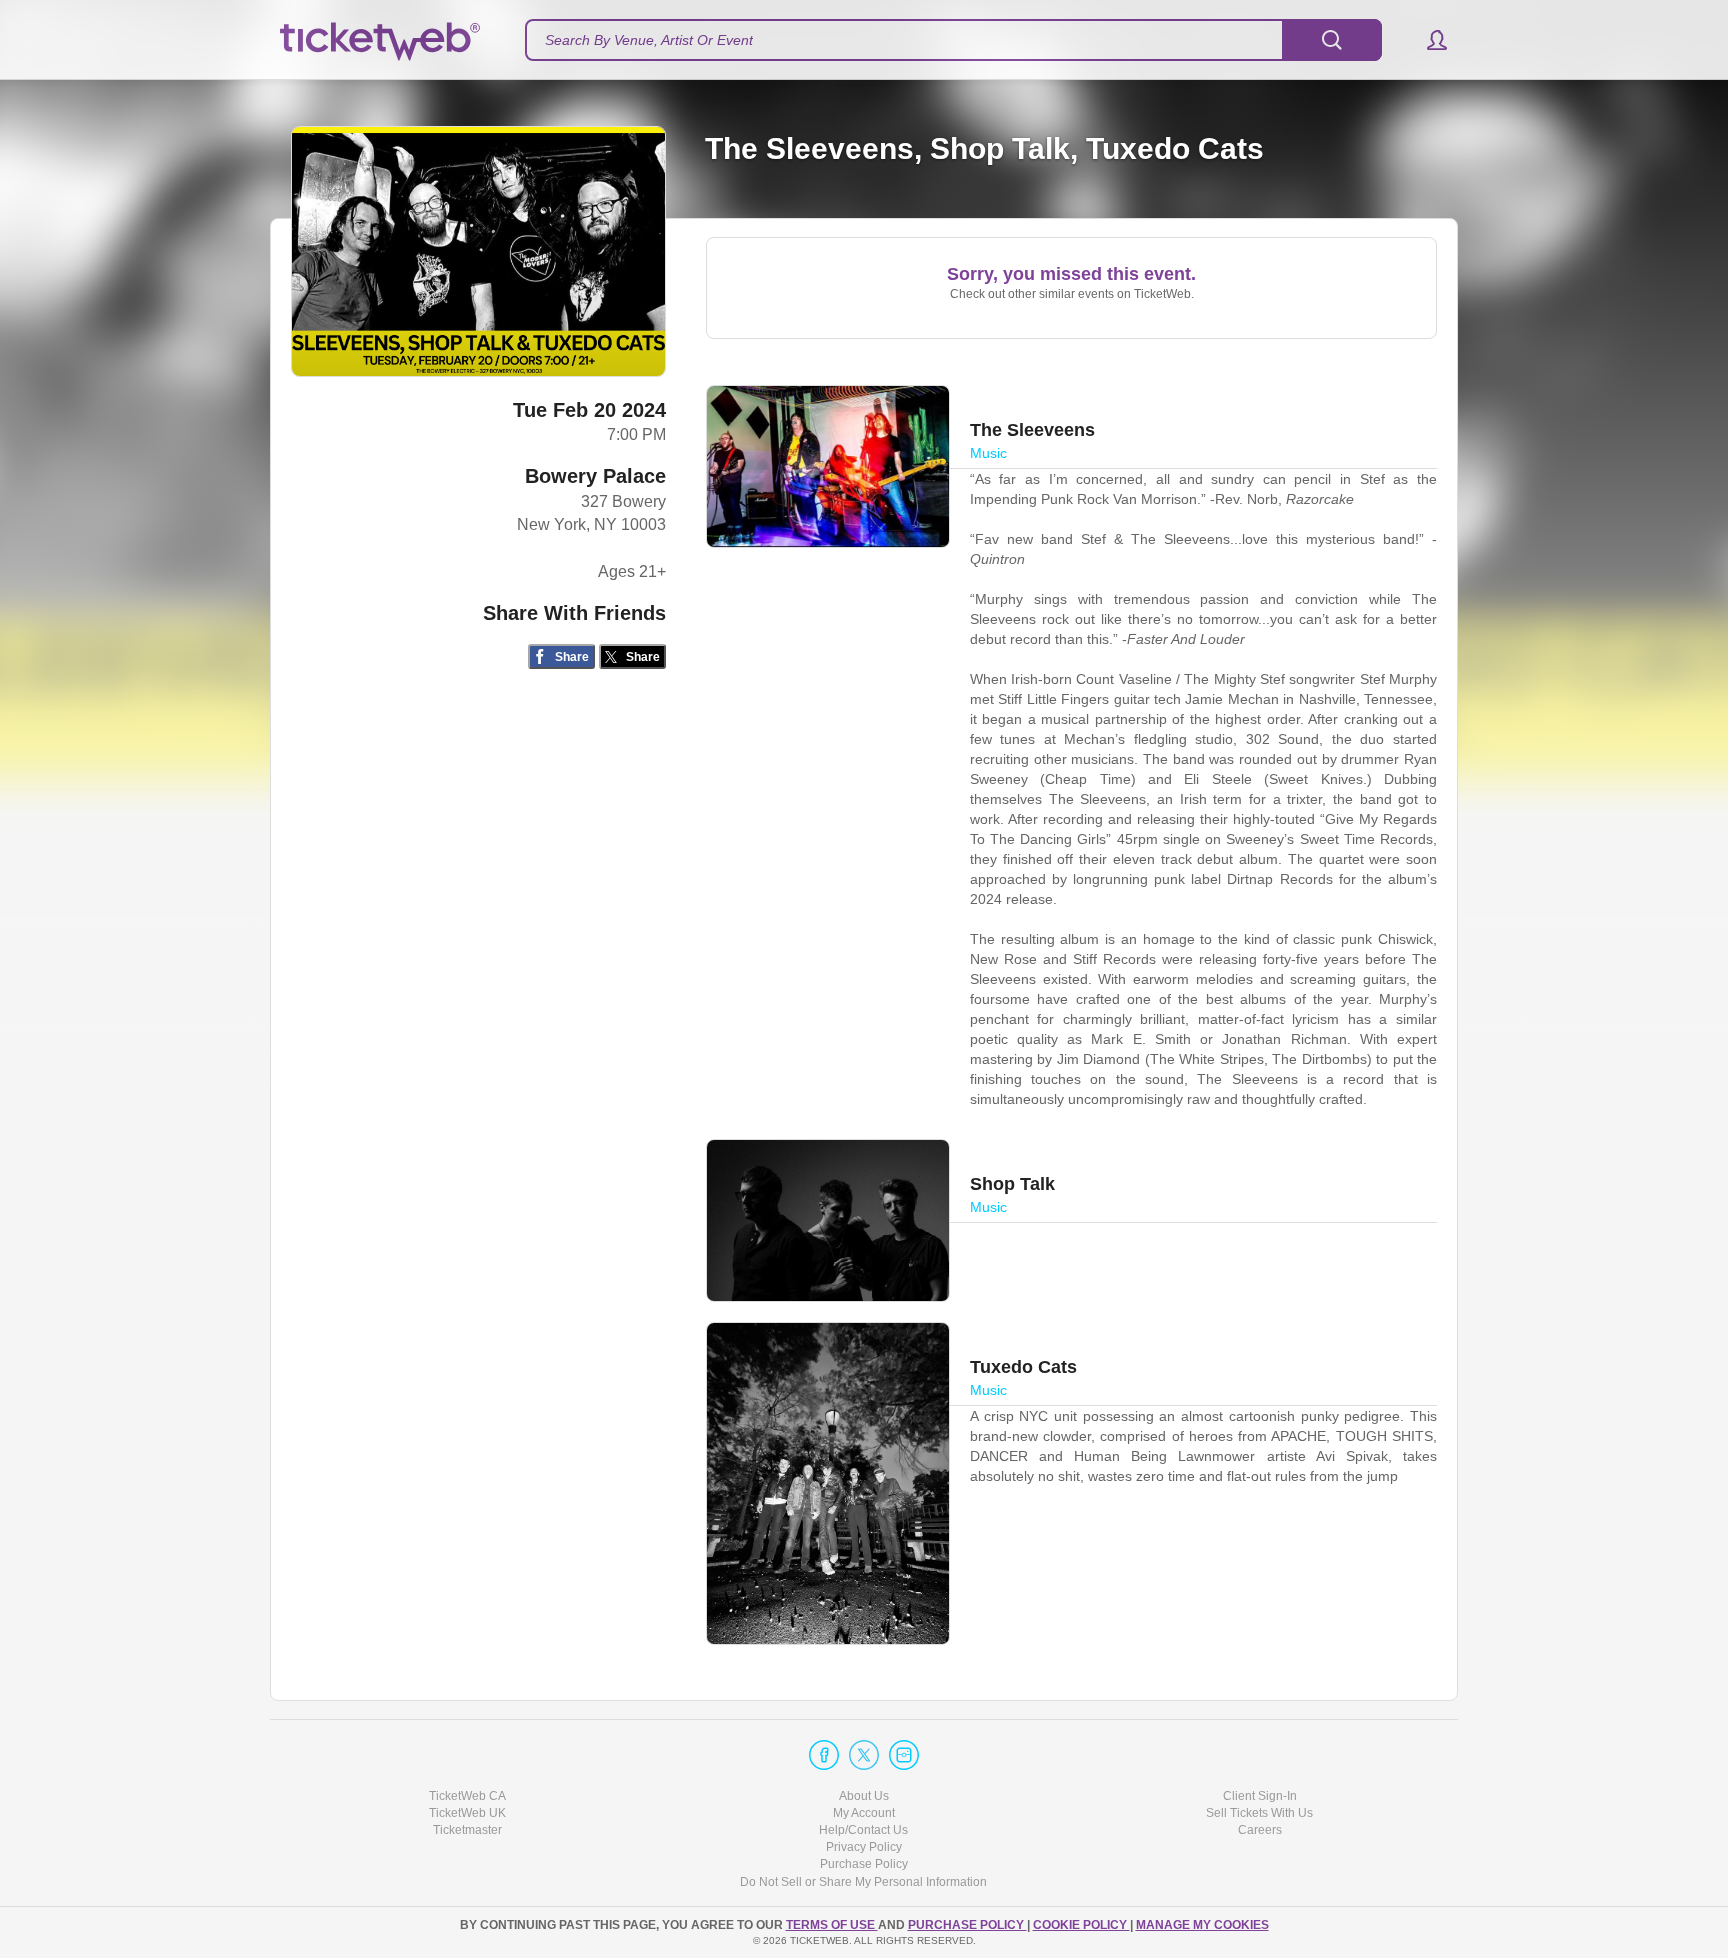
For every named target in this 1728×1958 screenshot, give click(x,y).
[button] (1427, 40)
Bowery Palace (595, 476)
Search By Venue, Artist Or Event (649, 40)
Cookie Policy (1081, 1925)
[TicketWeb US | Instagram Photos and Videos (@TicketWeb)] (904, 1755)
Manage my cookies (1202, 1925)
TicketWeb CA (467, 1796)
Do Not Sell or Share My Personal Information (863, 1882)
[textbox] (953, 40)
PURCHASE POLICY (967, 1925)
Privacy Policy (864, 1847)
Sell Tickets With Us (1259, 1813)
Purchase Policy (864, 1864)
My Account (864, 1813)
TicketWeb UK (467, 1813)
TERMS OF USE (832, 1925)
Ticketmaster (467, 1830)
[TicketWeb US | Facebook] (824, 1755)
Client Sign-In (1260, 1796)
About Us (864, 1796)
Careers (1260, 1830)
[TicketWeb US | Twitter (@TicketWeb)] (864, 1755)
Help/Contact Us (863, 1830)
